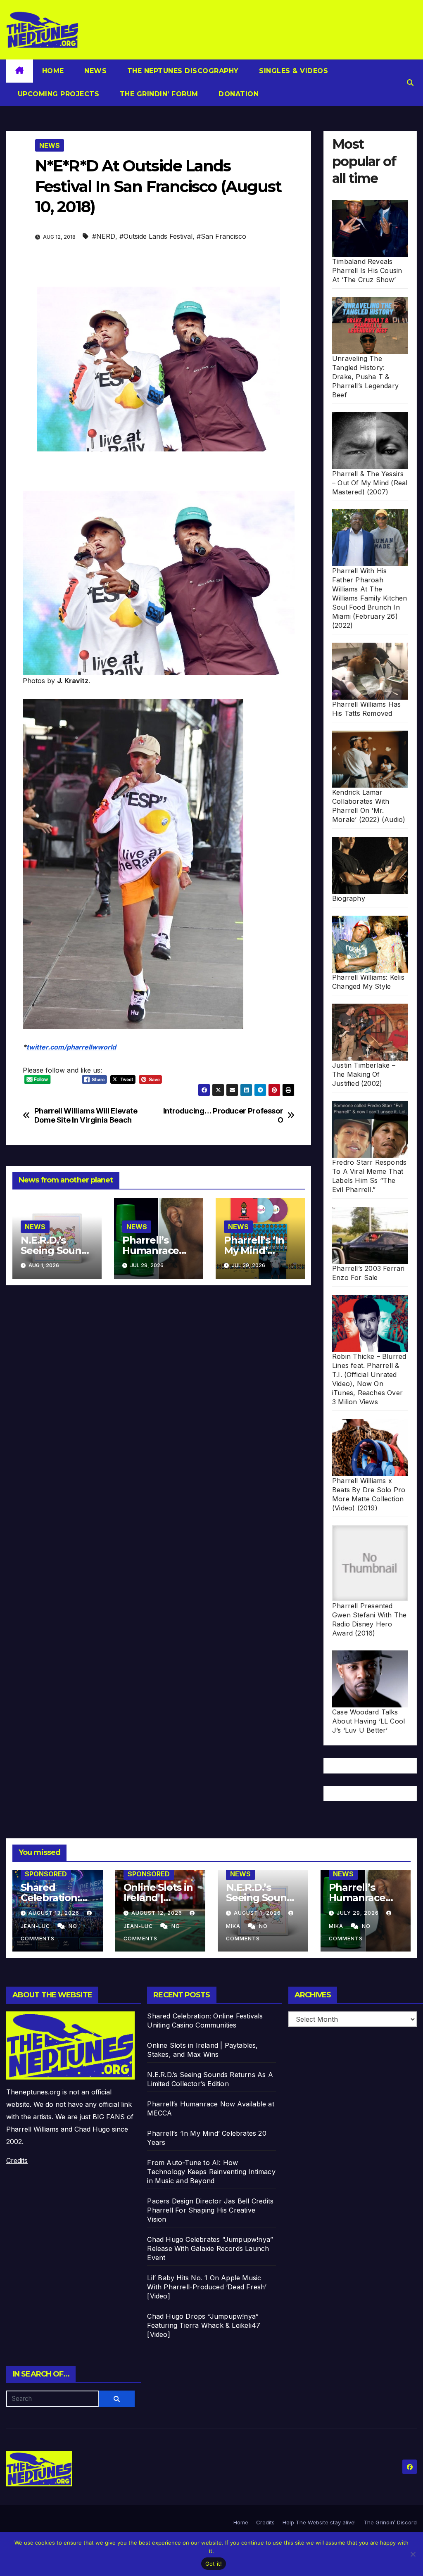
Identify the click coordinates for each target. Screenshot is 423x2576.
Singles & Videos (293, 71)
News (95, 71)
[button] (410, 83)
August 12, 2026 (158, 1913)
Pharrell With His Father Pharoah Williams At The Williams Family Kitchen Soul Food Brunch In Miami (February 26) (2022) (370, 598)
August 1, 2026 (258, 1913)
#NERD (104, 236)
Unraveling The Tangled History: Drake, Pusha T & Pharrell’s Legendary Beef (365, 377)
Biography (349, 898)
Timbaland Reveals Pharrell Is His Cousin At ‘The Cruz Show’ (367, 271)
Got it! (214, 2564)
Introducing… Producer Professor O (223, 1115)
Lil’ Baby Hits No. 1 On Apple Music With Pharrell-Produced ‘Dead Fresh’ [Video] (207, 2287)
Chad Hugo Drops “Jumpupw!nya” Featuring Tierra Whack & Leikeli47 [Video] (204, 2325)
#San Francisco (221, 236)
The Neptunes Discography (182, 71)
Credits (17, 2161)
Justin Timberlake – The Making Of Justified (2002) (364, 1074)
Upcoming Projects (57, 94)
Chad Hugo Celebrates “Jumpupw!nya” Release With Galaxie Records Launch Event (210, 2248)
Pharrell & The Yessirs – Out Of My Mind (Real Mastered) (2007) (370, 483)
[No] (413, 2554)
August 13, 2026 (55, 1913)
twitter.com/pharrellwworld (71, 1047)
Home (53, 71)
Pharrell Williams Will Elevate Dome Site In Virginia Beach (86, 1115)
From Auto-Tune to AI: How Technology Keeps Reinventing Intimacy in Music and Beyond (211, 2172)
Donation (238, 94)
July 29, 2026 (359, 1913)
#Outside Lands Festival (156, 236)
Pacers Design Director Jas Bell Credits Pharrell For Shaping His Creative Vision (210, 2210)
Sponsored (46, 1874)
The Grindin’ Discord (390, 2522)
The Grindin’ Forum (158, 94)
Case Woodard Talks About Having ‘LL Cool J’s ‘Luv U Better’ (368, 1721)
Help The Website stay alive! (319, 2522)
